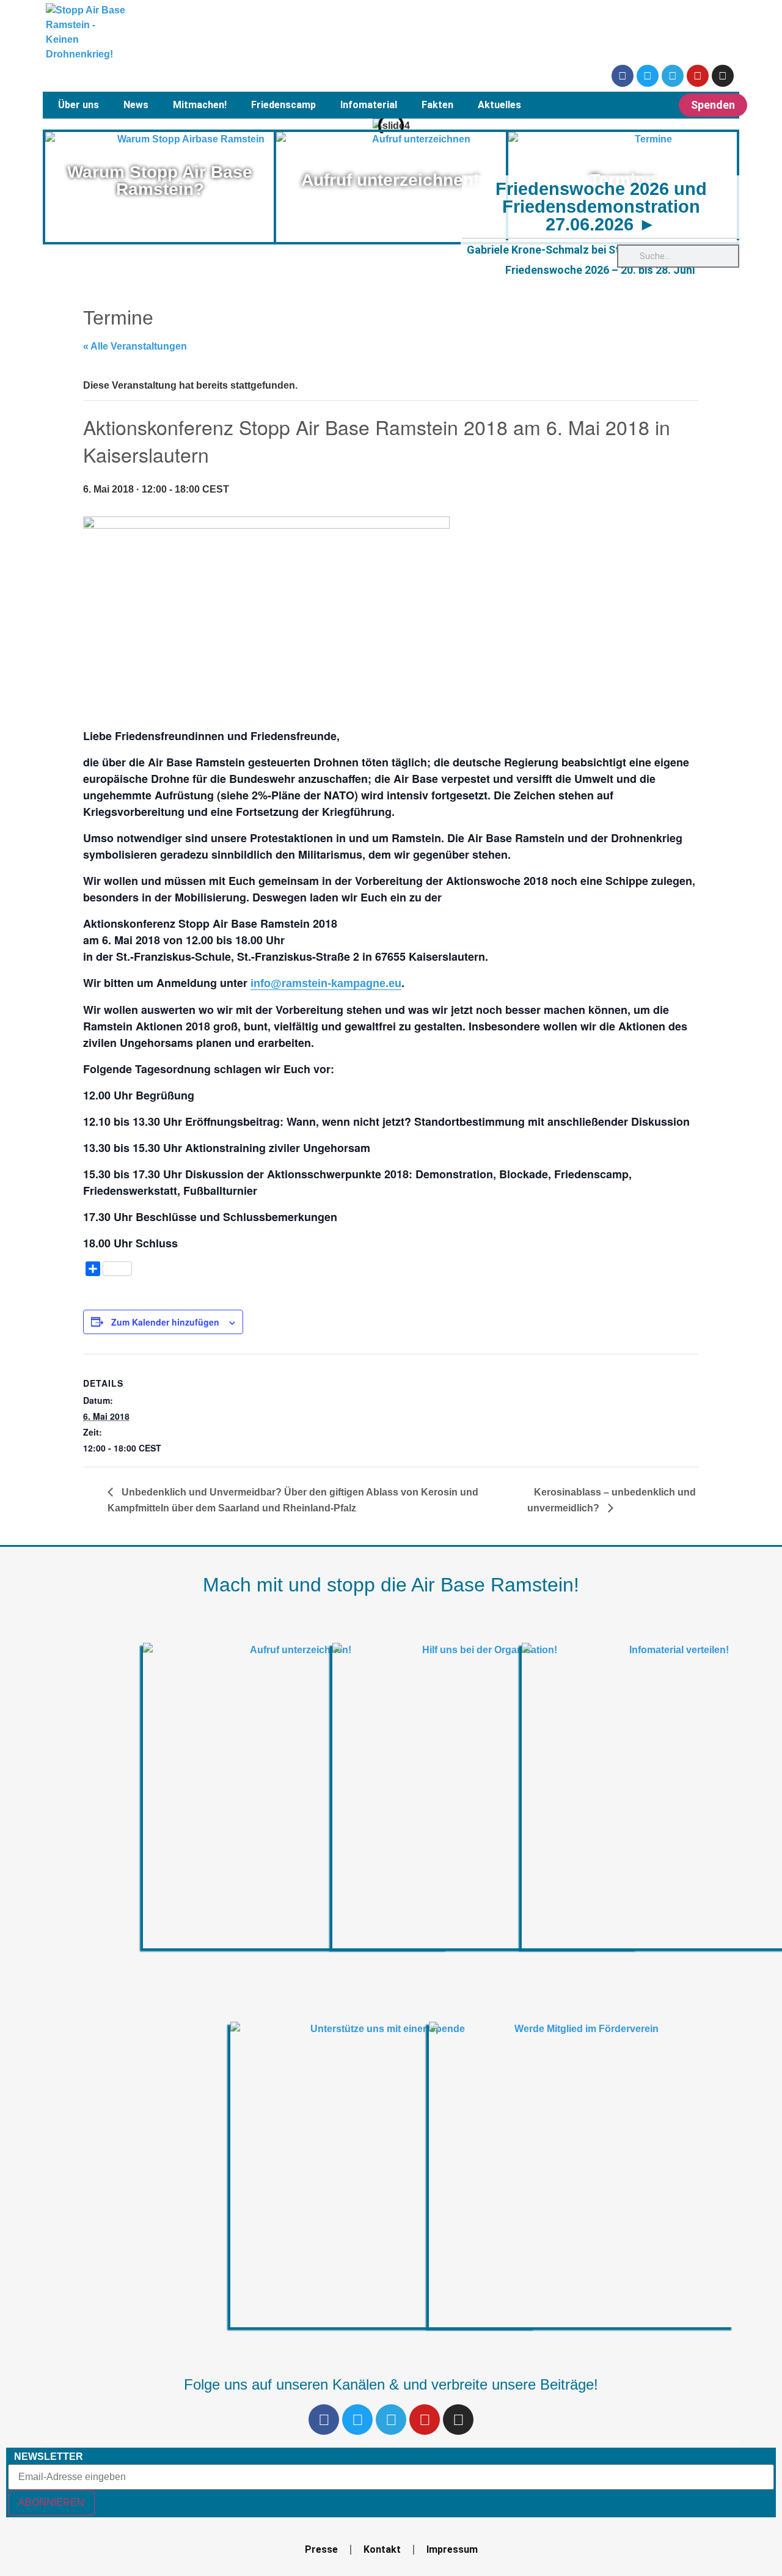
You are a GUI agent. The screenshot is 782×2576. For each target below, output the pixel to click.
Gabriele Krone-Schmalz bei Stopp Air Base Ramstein (600, 250)
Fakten (437, 105)
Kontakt (382, 2549)
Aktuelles (499, 105)
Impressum (452, 2549)
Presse (321, 2549)
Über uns (79, 105)
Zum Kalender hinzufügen (165, 1322)
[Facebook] (623, 76)
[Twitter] (648, 76)
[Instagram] (723, 76)
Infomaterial (369, 105)
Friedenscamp (283, 105)
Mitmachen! (200, 105)
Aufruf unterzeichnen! (390, 180)
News (136, 105)
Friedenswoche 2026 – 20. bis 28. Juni (600, 270)
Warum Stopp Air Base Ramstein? (160, 181)
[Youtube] (698, 76)
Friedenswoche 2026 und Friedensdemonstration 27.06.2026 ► (601, 207)
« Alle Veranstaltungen (135, 346)
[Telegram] (673, 76)
